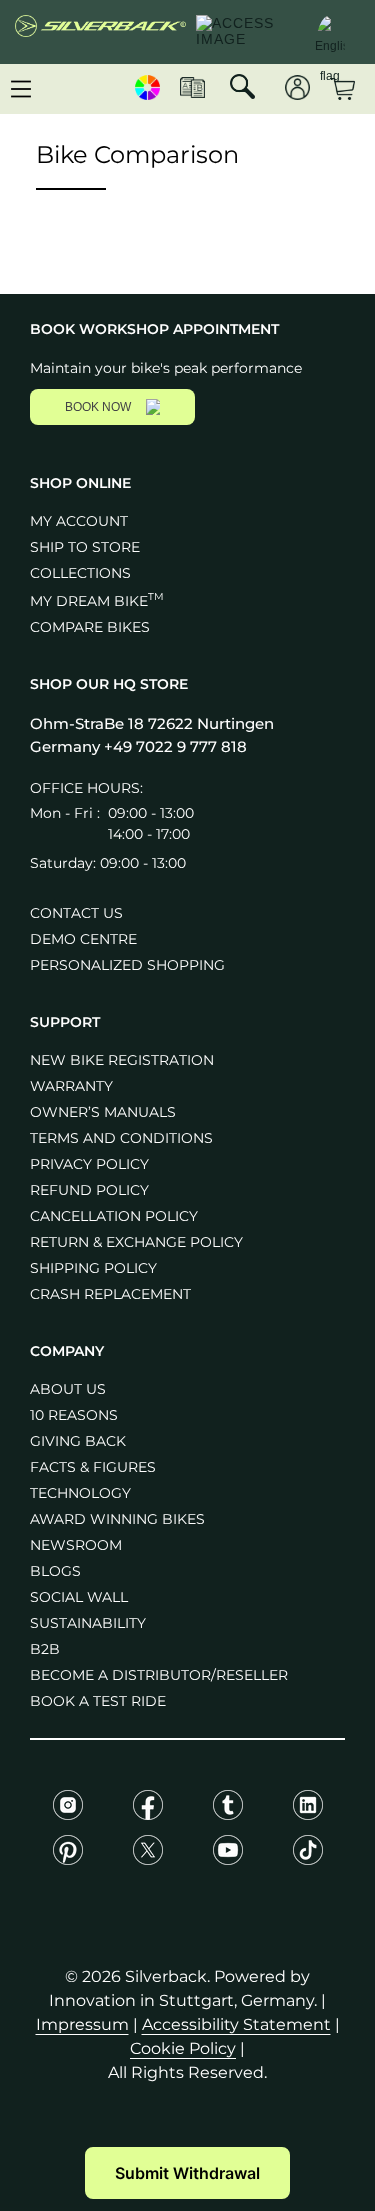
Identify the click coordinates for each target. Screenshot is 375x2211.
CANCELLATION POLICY (114, 1216)
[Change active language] (330, 30)
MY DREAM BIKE (97, 601)
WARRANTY (71, 1086)
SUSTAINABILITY (88, 1623)
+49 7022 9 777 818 (175, 746)
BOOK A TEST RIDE (98, 1701)
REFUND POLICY (89, 1190)
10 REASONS (74, 1415)
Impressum (82, 2024)
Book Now (98, 407)
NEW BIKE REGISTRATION (122, 1060)
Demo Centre (83, 939)
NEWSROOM (76, 1545)
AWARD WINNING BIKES (117, 1519)
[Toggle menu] (21, 89)
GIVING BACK (78, 1441)
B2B (45, 1649)
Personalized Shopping (127, 965)
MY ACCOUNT (79, 521)
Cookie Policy (183, 2048)
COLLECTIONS (80, 573)
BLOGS (55, 1571)
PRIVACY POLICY (89, 1164)
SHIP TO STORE (85, 547)
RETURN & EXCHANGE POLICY (136, 1242)
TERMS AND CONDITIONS (121, 1138)
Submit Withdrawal (187, 2173)
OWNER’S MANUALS (103, 1112)
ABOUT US (68, 1389)
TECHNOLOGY (80, 1493)
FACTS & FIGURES (93, 1467)
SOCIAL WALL (79, 1597)
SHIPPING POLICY (93, 1268)
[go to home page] (100, 32)
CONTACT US (76, 913)
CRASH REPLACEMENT (110, 1294)
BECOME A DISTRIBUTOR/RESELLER (159, 1675)
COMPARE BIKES (90, 627)
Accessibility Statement (236, 2024)
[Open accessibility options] (245, 32)
